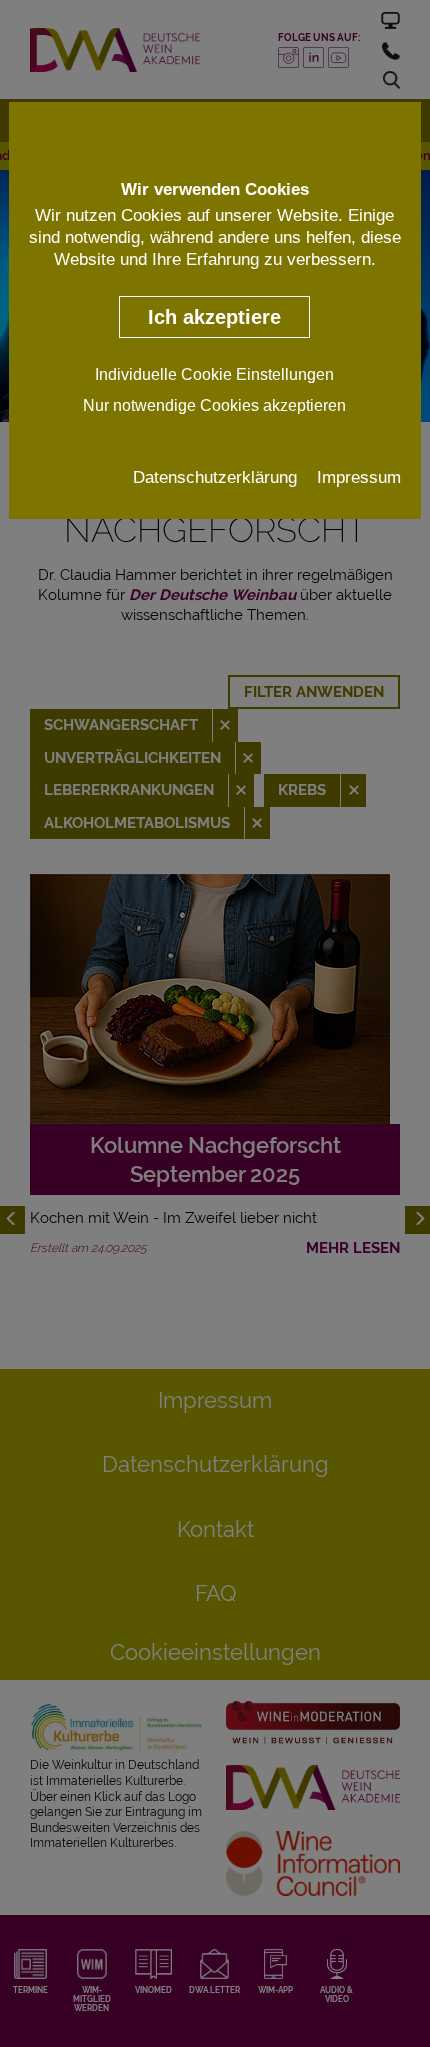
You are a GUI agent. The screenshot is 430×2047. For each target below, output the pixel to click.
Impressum (359, 477)
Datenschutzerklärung (215, 477)
